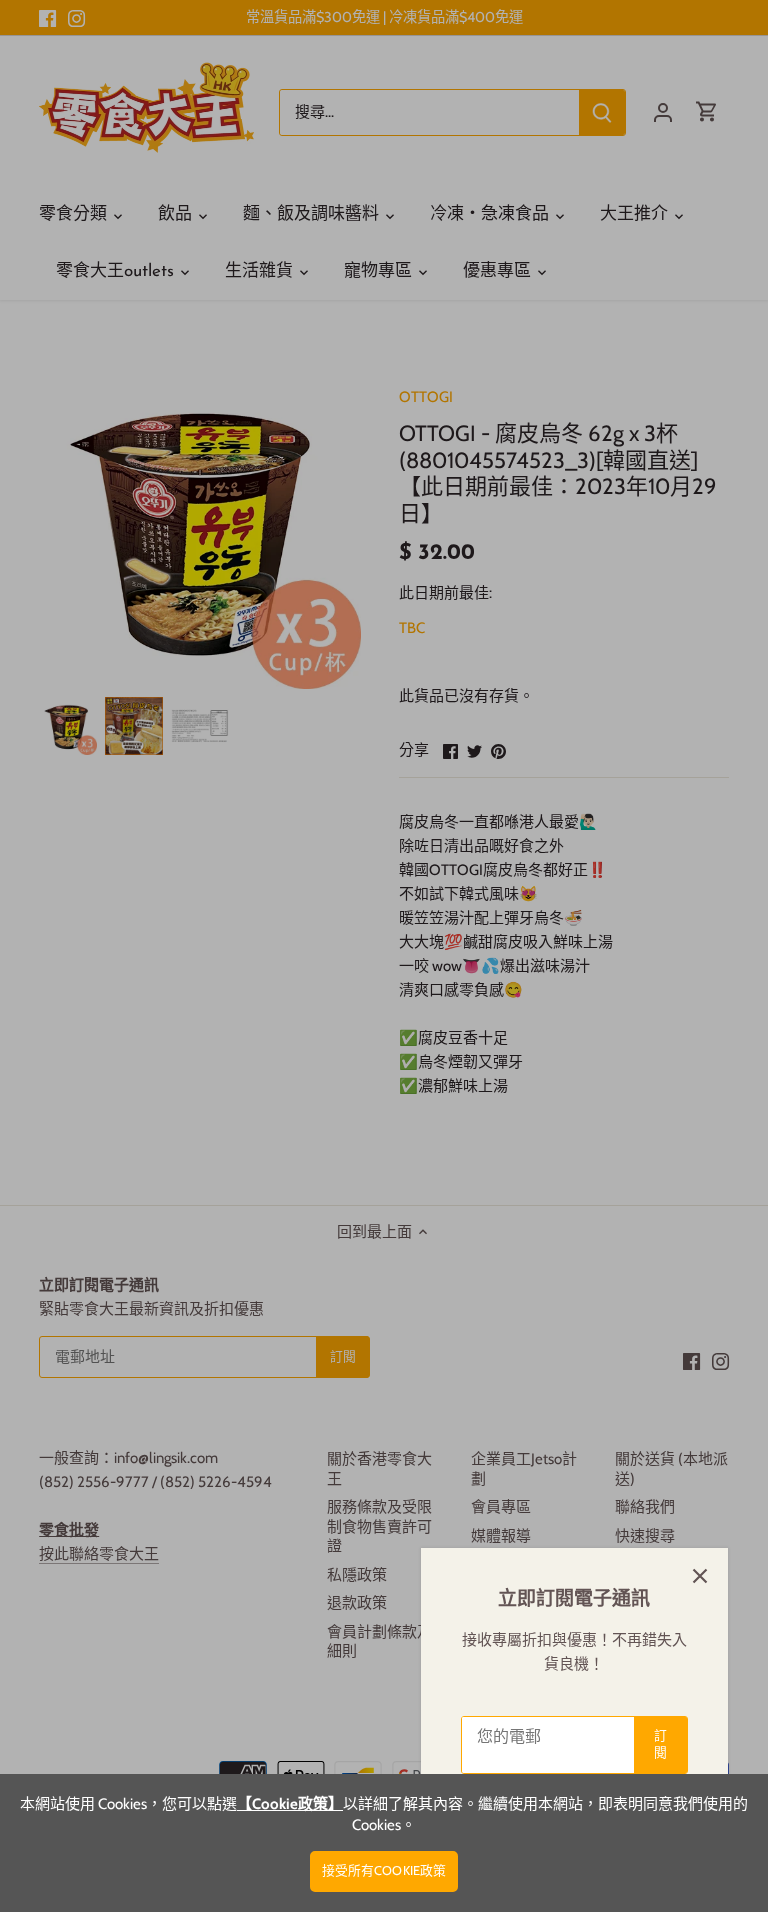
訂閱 (660, 1744)
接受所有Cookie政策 (384, 1870)
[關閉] (700, 1576)
